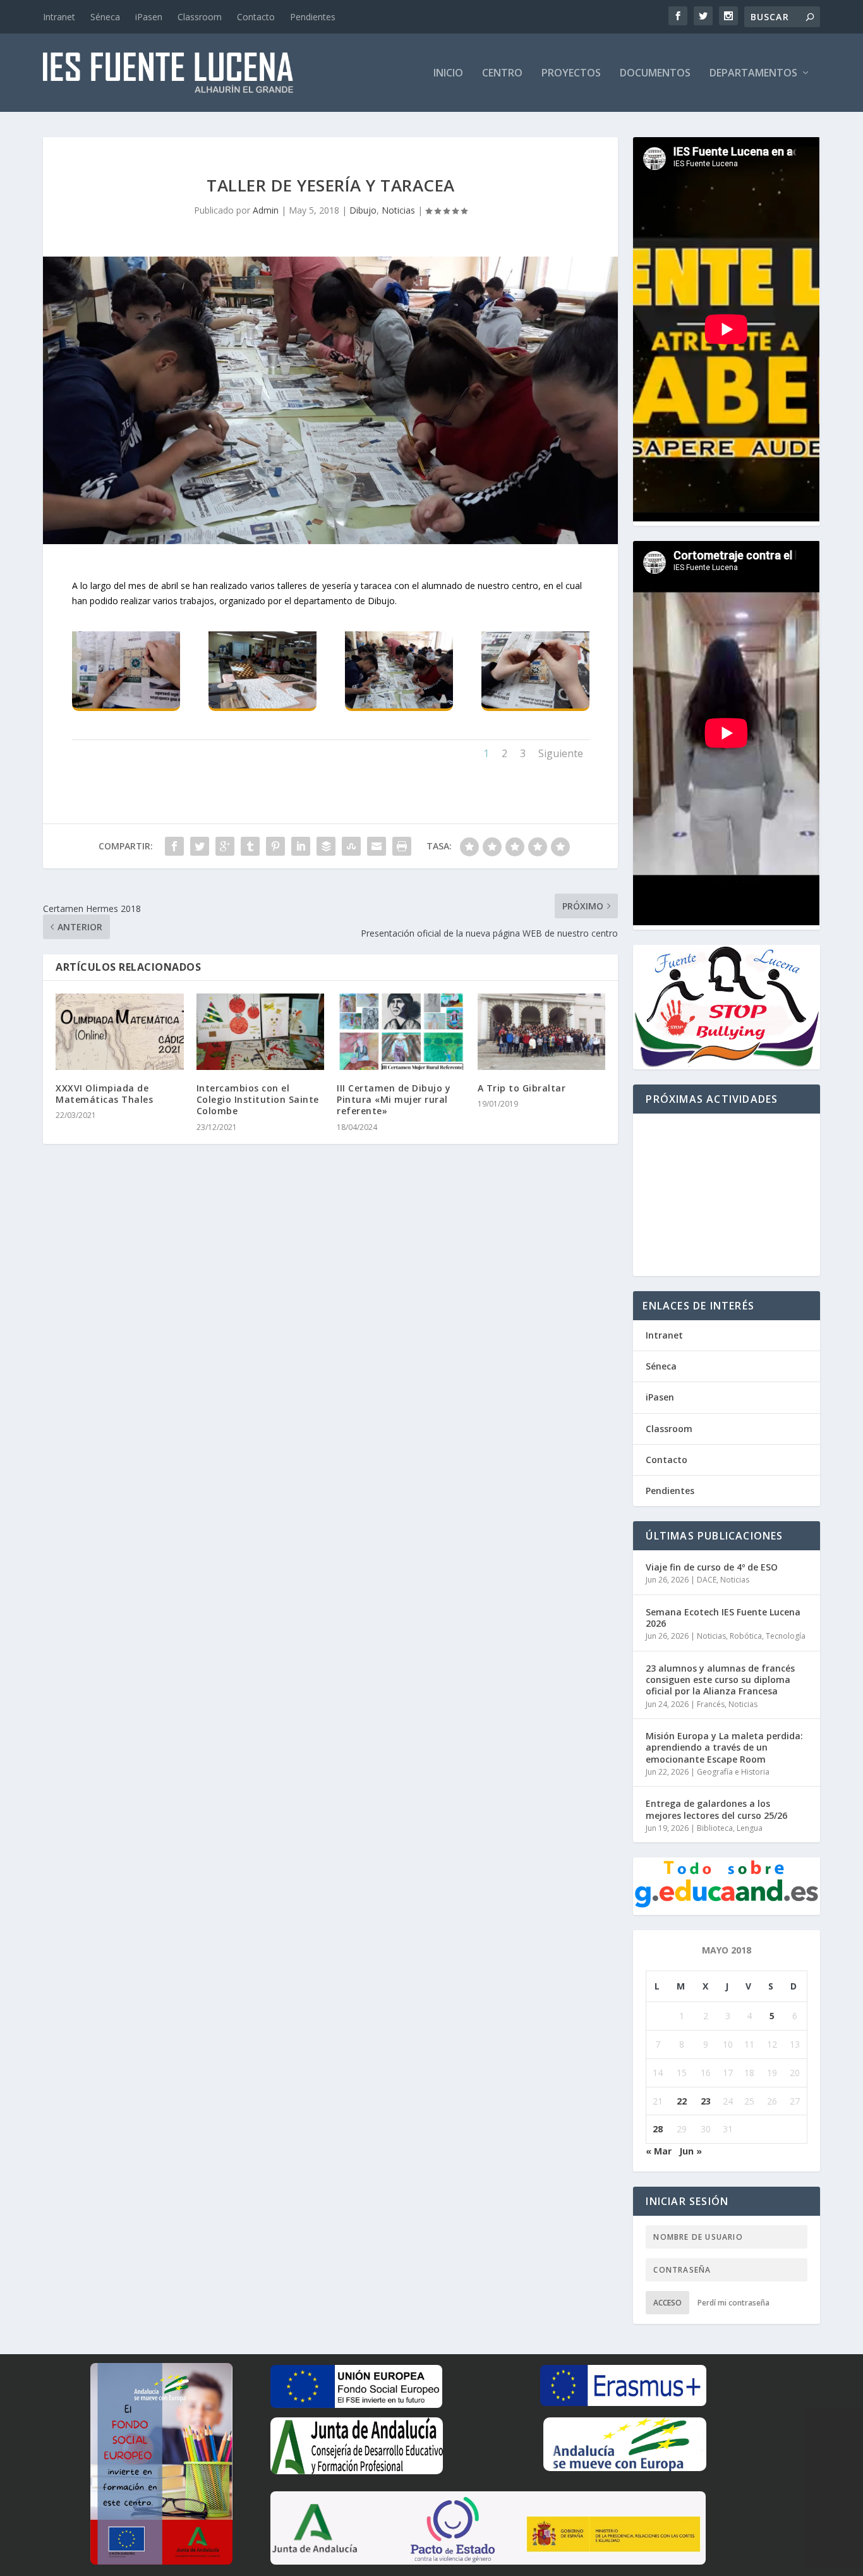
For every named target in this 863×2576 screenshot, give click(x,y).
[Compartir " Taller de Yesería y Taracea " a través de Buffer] (326, 846)
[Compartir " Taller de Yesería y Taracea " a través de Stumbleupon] (351, 846)
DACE (707, 1580)
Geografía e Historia (733, 1772)
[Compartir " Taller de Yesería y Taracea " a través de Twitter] (200, 846)
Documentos (655, 74)
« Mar (659, 2151)
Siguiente (561, 753)
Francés (711, 1704)
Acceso (667, 2303)
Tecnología (786, 1636)
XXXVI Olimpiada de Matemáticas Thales (104, 1094)
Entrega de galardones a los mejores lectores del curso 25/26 (716, 1809)
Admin (266, 210)
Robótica (746, 1636)
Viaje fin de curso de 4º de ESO (712, 1567)
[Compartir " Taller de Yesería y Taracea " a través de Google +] (225, 846)
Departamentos (753, 74)
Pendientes (313, 17)
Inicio (448, 74)
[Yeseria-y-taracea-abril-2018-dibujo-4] (399, 705)
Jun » (691, 2151)
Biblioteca (715, 1828)
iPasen (149, 17)
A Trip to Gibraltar (522, 1088)
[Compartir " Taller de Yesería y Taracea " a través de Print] (402, 846)
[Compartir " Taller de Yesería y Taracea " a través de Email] (377, 846)
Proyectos (571, 74)
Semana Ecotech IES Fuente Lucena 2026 (723, 1618)
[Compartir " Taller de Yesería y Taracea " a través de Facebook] (174, 846)
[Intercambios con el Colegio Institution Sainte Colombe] (261, 1032)
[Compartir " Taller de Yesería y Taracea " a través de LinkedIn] (301, 846)
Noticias (398, 210)
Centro (502, 74)
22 (682, 2101)
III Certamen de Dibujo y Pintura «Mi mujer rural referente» (394, 1099)
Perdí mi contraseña (733, 2303)
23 (706, 2101)
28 (658, 2129)
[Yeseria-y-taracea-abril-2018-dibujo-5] (535, 705)
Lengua (750, 1828)
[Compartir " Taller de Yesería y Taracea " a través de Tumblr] (250, 846)
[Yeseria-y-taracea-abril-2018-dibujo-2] (263, 705)
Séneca (105, 17)
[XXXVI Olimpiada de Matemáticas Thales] (120, 1032)
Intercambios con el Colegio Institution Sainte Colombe (258, 1099)
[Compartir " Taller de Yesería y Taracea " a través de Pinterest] (275, 846)
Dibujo (363, 210)
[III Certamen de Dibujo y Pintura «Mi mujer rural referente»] (401, 1032)
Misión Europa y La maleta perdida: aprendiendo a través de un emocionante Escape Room (724, 1747)
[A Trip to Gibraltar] (542, 1032)
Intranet (59, 17)
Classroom (200, 17)
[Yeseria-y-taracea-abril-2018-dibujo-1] (126, 705)
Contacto (256, 17)
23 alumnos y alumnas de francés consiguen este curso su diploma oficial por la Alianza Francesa (720, 1680)
